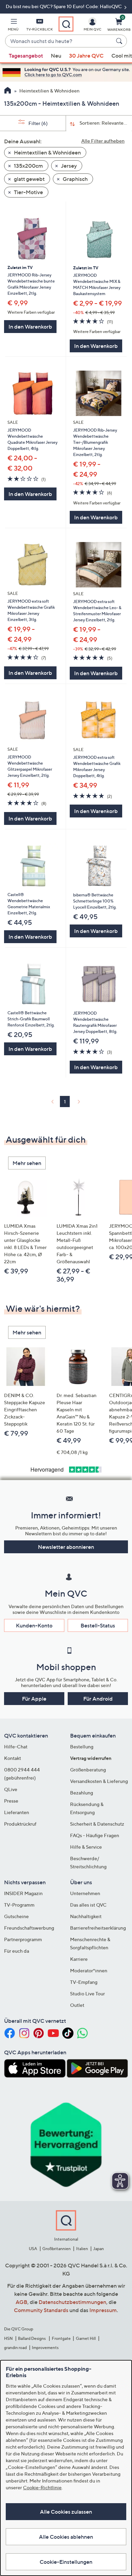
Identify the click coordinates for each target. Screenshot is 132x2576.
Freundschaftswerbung (29, 1928)
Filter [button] (38, 123)
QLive (11, 1789)
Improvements (45, 2348)
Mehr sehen (27, 1163)
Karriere (79, 1959)
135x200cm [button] (28, 166)
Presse (11, 1801)
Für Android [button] (98, 1699)
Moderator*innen (89, 1970)
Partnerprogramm (23, 1939)
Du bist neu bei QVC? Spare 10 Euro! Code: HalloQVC (64, 6)
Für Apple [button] (34, 1699)
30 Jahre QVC (86, 56)
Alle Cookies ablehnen (66, 2537)
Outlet (77, 2005)
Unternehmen (85, 1893)
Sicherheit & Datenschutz (97, 1824)
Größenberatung (88, 1770)
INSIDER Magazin (23, 1893)
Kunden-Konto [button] (34, 1625)
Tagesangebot (26, 56)
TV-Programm (19, 1905)
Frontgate (61, 2338)
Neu (56, 56)
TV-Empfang (84, 1982)
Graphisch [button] (75, 179)
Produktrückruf (20, 1824)
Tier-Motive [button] (28, 192)
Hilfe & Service (86, 1847)
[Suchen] (120, 41)
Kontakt (13, 1758)
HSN (8, 2338)
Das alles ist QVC (88, 1905)
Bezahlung (82, 1793)
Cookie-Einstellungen (66, 2562)
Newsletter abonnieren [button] (66, 1547)
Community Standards (41, 2310)
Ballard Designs (32, 2338)
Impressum (103, 2310)
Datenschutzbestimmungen (72, 2302)
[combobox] (59, 41)
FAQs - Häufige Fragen (95, 1835)
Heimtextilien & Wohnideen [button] (47, 152)
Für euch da (17, 1951)
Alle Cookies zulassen (66, 2512)
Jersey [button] (68, 166)
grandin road (15, 2348)
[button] (13, 26)
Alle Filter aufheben (103, 141)
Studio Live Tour (87, 1993)
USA (33, 2249)
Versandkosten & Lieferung (99, 1781)
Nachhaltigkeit (86, 1916)
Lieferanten (17, 1812)
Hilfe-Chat (16, 1747)
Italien (82, 2249)
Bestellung (82, 1747)
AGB (21, 2302)
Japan (98, 2249)
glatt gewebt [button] (29, 179)
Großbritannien (57, 2249)
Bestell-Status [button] (98, 1625)
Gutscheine (16, 1916)
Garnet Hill (86, 2338)
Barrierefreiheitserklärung (98, 1928)
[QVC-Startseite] (8, 91)
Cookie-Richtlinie (42, 2487)
